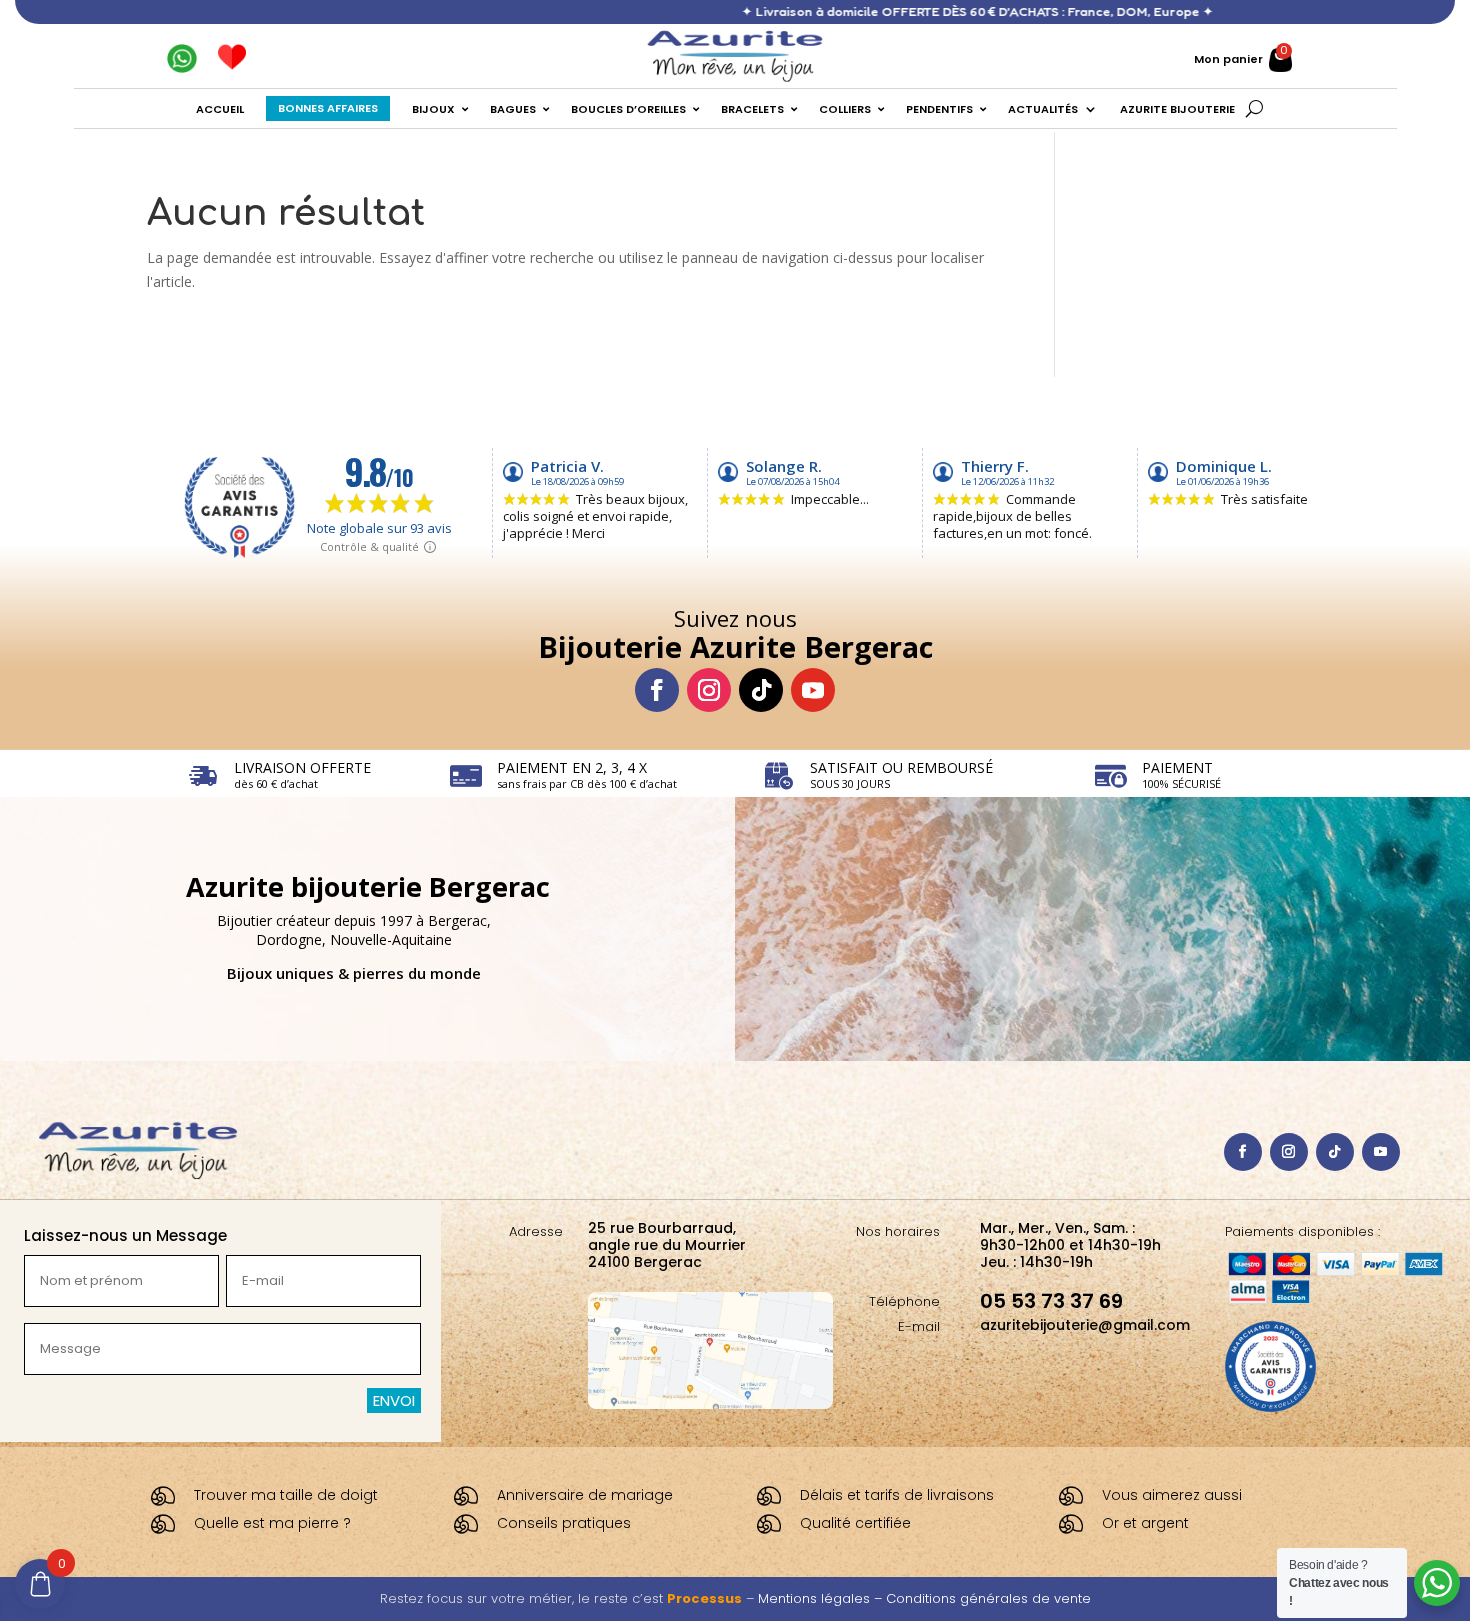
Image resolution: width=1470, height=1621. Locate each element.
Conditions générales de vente (988, 1598)
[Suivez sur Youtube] (813, 690)
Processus (704, 1598)
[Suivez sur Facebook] (657, 690)
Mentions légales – (822, 1598)
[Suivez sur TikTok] (761, 690)
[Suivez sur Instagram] (709, 690)
